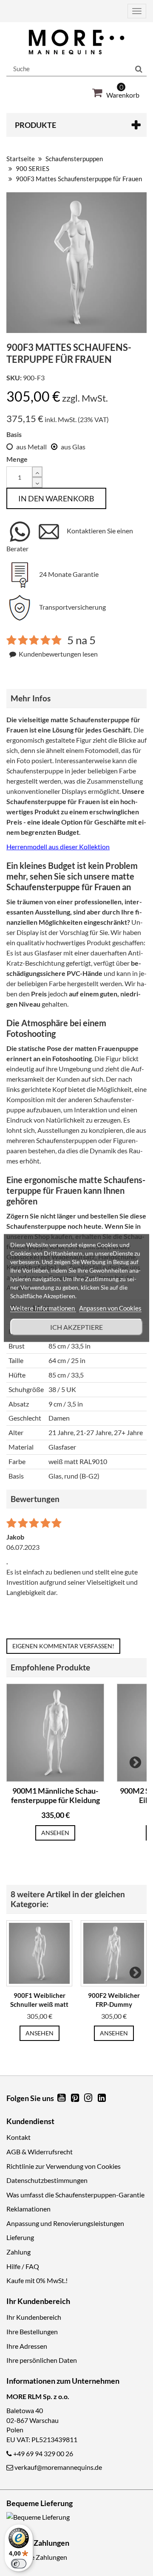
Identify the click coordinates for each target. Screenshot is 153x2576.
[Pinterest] (76, 2098)
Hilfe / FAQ (23, 2266)
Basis (14, 434)
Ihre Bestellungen (32, 2331)
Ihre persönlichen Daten (42, 2360)
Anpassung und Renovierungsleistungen (65, 2223)
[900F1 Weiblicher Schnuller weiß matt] (39, 1953)
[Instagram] (89, 2098)
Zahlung (18, 2252)
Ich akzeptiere (76, 1327)
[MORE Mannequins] (76, 42)
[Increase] (37, 472)
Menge (17, 459)
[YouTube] (62, 2098)
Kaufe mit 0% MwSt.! (37, 2280)
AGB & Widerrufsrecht (40, 2152)
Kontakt (18, 2137)
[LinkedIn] (102, 2098)
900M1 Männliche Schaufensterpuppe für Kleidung (55, 1796)
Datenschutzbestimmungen (47, 2180)
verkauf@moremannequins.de (58, 2467)
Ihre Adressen (27, 2346)
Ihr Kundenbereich (34, 2317)
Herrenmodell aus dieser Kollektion (58, 847)
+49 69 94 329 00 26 (43, 2453)
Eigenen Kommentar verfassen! (63, 1646)
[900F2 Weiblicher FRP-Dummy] (114, 1953)
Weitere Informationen (43, 1308)
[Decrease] (37, 482)
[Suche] (139, 69)
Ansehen (55, 1833)
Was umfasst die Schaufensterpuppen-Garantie (75, 2195)
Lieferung (20, 2237)
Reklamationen (28, 2209)
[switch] (19, 2564)
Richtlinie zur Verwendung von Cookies (64, 2166)
